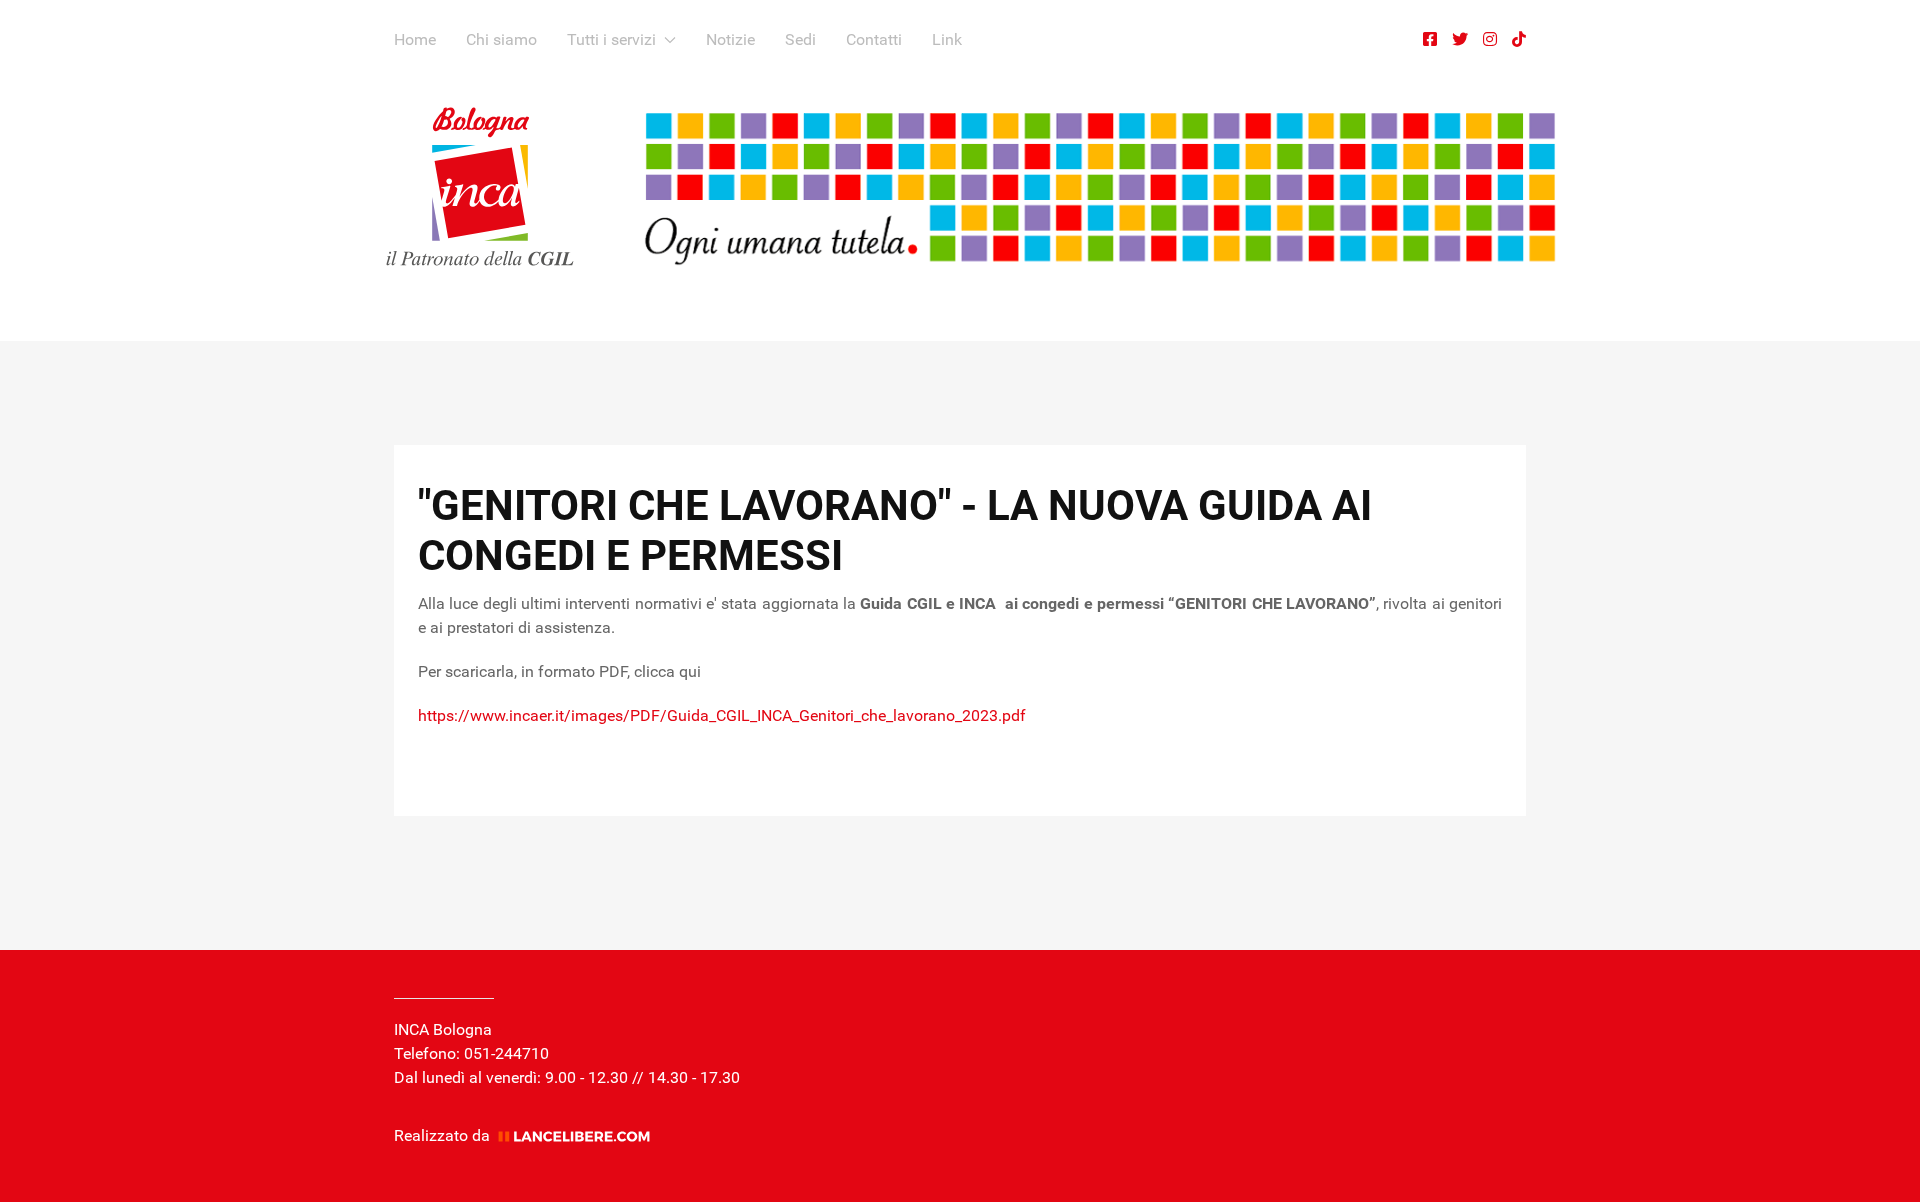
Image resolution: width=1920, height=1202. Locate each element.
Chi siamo (501, 39)
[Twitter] (1460, 39)
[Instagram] (1490, 39)
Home (415, 39)
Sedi (800, 39)
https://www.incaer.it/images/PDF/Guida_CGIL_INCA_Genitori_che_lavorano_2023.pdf (722, 715)
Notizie (730, 39)
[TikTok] (1519, 39)
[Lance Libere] (581, 1135)
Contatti (874, 39)
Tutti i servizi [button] (611, 39)
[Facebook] (1430, 39)
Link (947, 39)
